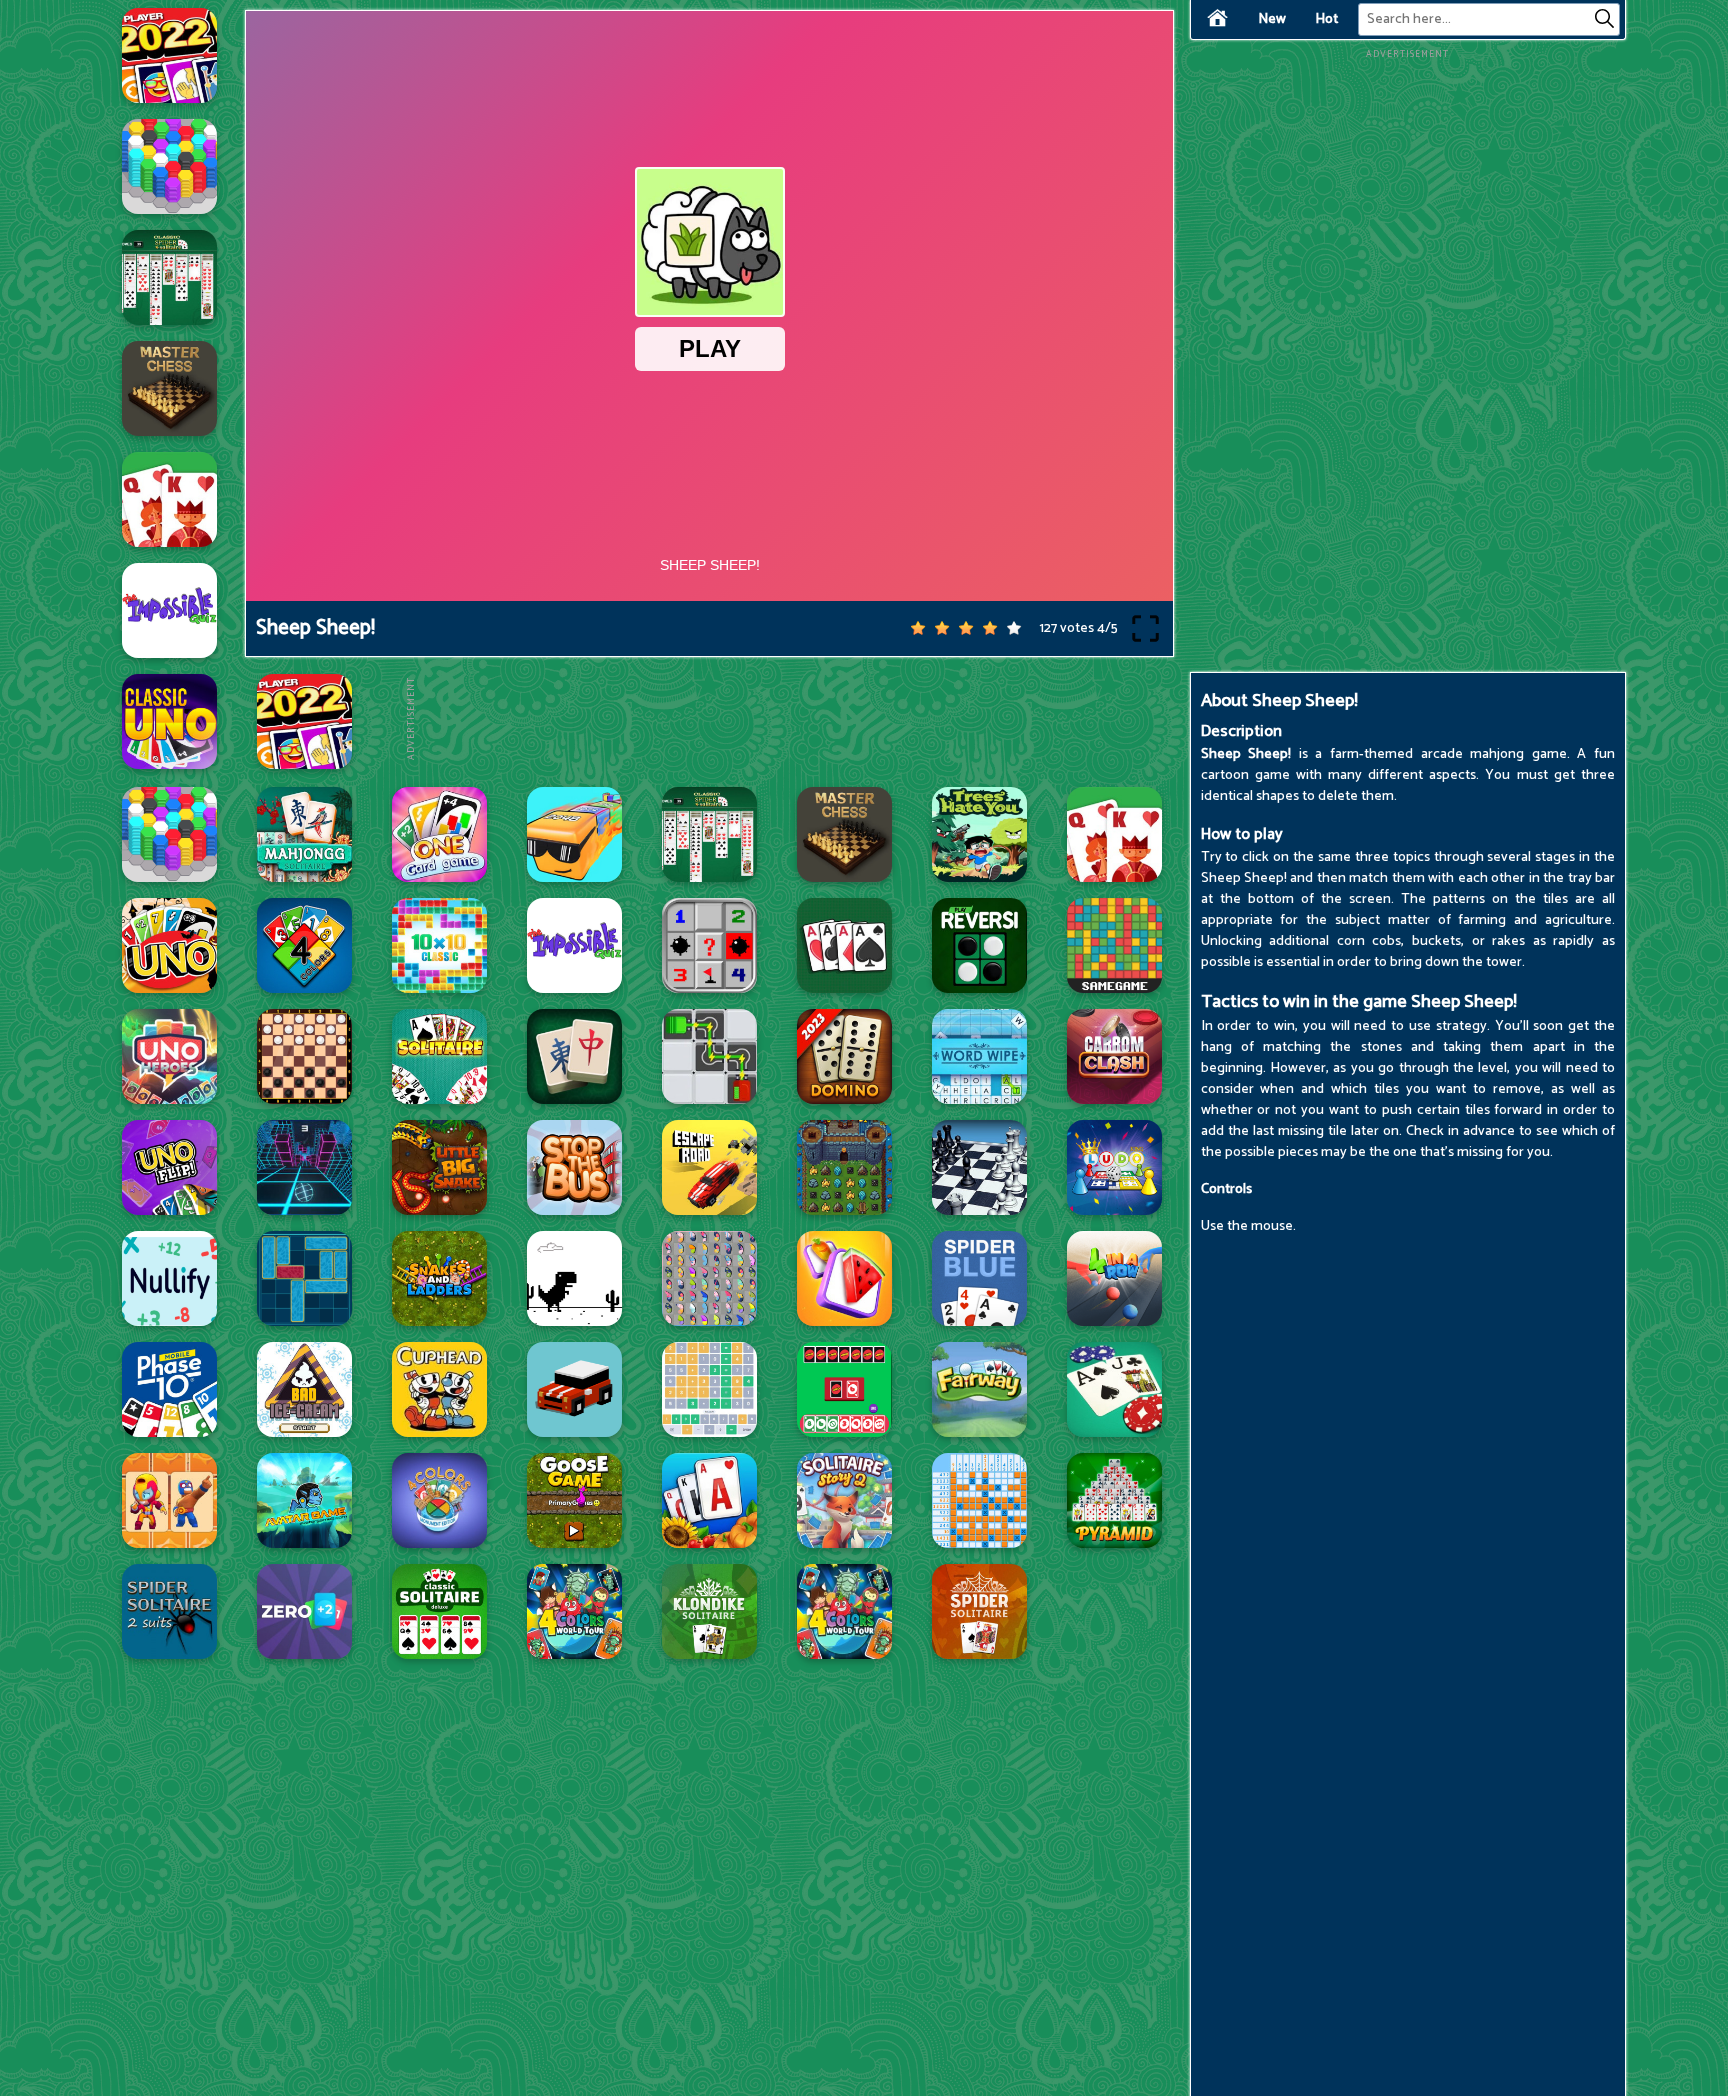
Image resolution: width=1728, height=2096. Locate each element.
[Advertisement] (782, 719)
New (1272, 19)
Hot (1326, 19)
